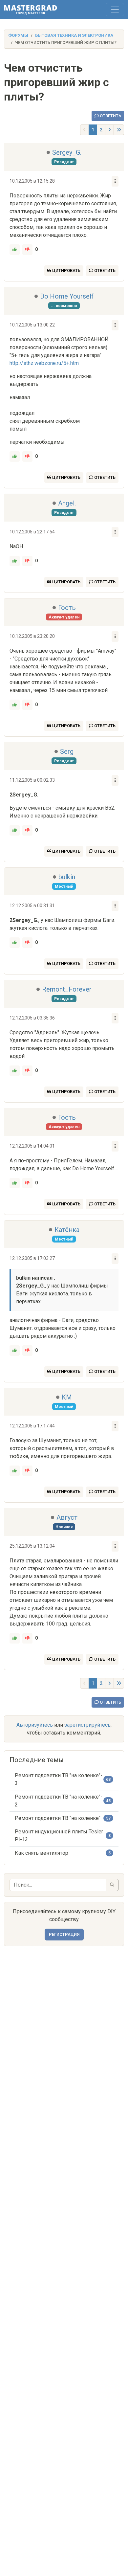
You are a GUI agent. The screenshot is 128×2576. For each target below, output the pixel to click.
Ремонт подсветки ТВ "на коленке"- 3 (59, 1779)
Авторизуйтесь (35, 1725)
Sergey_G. (67, 152)
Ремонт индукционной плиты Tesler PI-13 (59, 1836)
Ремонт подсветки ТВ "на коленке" (58, 1818)
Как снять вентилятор (42, 1853)
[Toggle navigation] (115, 10)
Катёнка (67, 1230)
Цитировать (66, 270)
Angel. (67, 503)
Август (67, 1517)
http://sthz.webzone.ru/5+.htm (44, 363)
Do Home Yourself (67, 296)
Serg (67, 751)
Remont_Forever (67, 989)
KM (67, 1397)
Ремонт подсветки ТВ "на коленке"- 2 (59, 1801)
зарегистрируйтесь (87, 1725)
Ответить (110, 116)
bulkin (67, 877)
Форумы (18, 35)
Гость (67, 608)
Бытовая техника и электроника (74, 35)
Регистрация (64, 1934)
